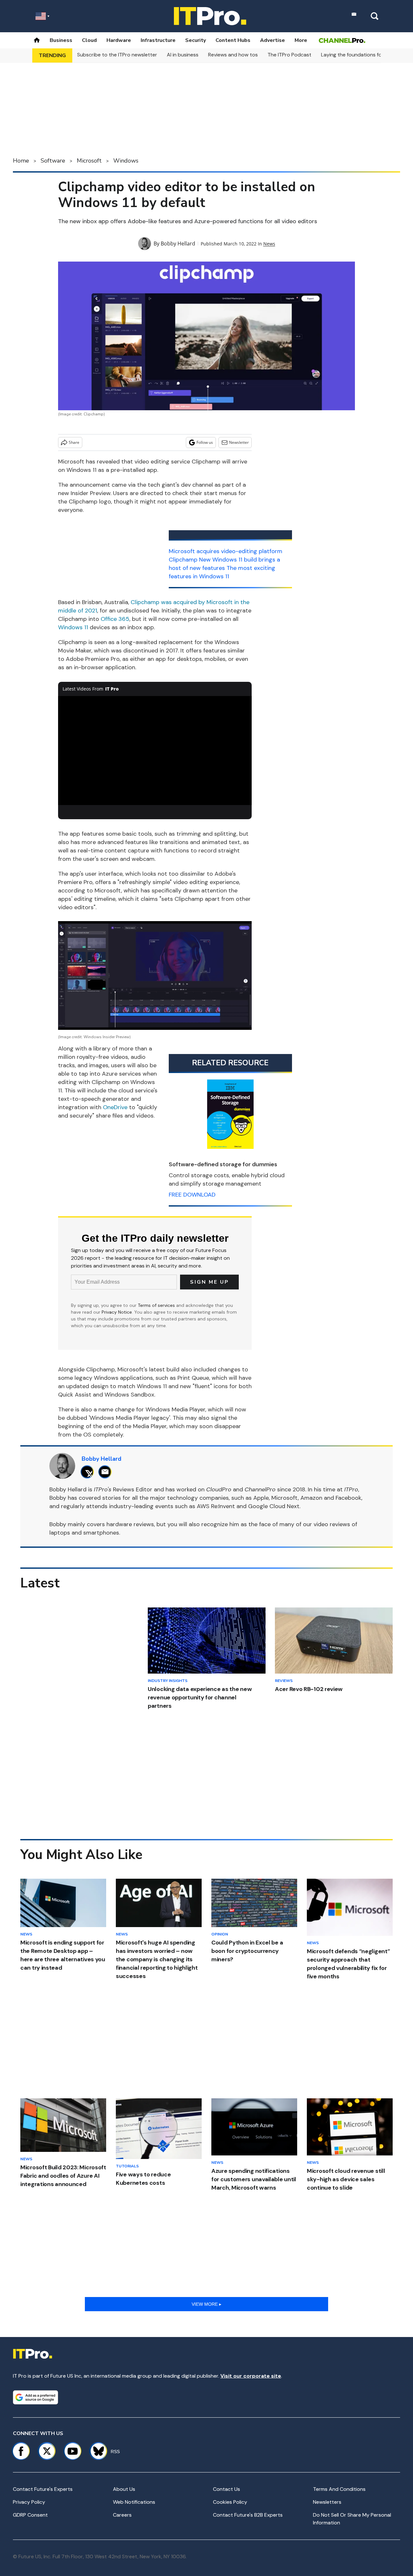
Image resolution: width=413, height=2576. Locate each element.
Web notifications (134, 2502)
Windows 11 (73, 627)
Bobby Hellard (178, 244)
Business (61, 40)
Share (74, 442)
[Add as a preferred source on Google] (35, 2397)
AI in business (183, 55)
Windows (126, 161)
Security (196, 40)
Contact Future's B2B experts (248, 2515)
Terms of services (157, 1305)
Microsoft (89, 161)
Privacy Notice (117, 1312)
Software (53, 161)
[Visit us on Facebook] (21, 2451)
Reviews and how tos (233, 55)
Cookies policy (230, 2502)
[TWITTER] (89, 1472)
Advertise (272, 40)
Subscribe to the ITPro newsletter (117, 55)
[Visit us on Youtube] (73, 2451)
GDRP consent (30, 2515)
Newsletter (239, 442)
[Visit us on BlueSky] (96, 2451)
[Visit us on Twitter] (47, 2451)
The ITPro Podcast (289, 55)
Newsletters (327, 2502)
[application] (155, 751)
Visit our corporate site (251, 2376)
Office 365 (115, 619)
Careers (122, 2515)
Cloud (89, 40)
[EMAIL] (107, 1472)
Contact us (227, 2489)
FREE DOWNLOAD (192, 1195)
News (269, 244)
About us (124, 2489)
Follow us (205, 442)
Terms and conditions (339, 2489)
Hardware (119, 40)
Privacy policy (29, 2502)
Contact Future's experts (43, 2489)
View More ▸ (206, 2304)
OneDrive (115, 1107)
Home (21, 161)
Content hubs (233, 40)
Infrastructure (158, 40)
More (301, 40)
